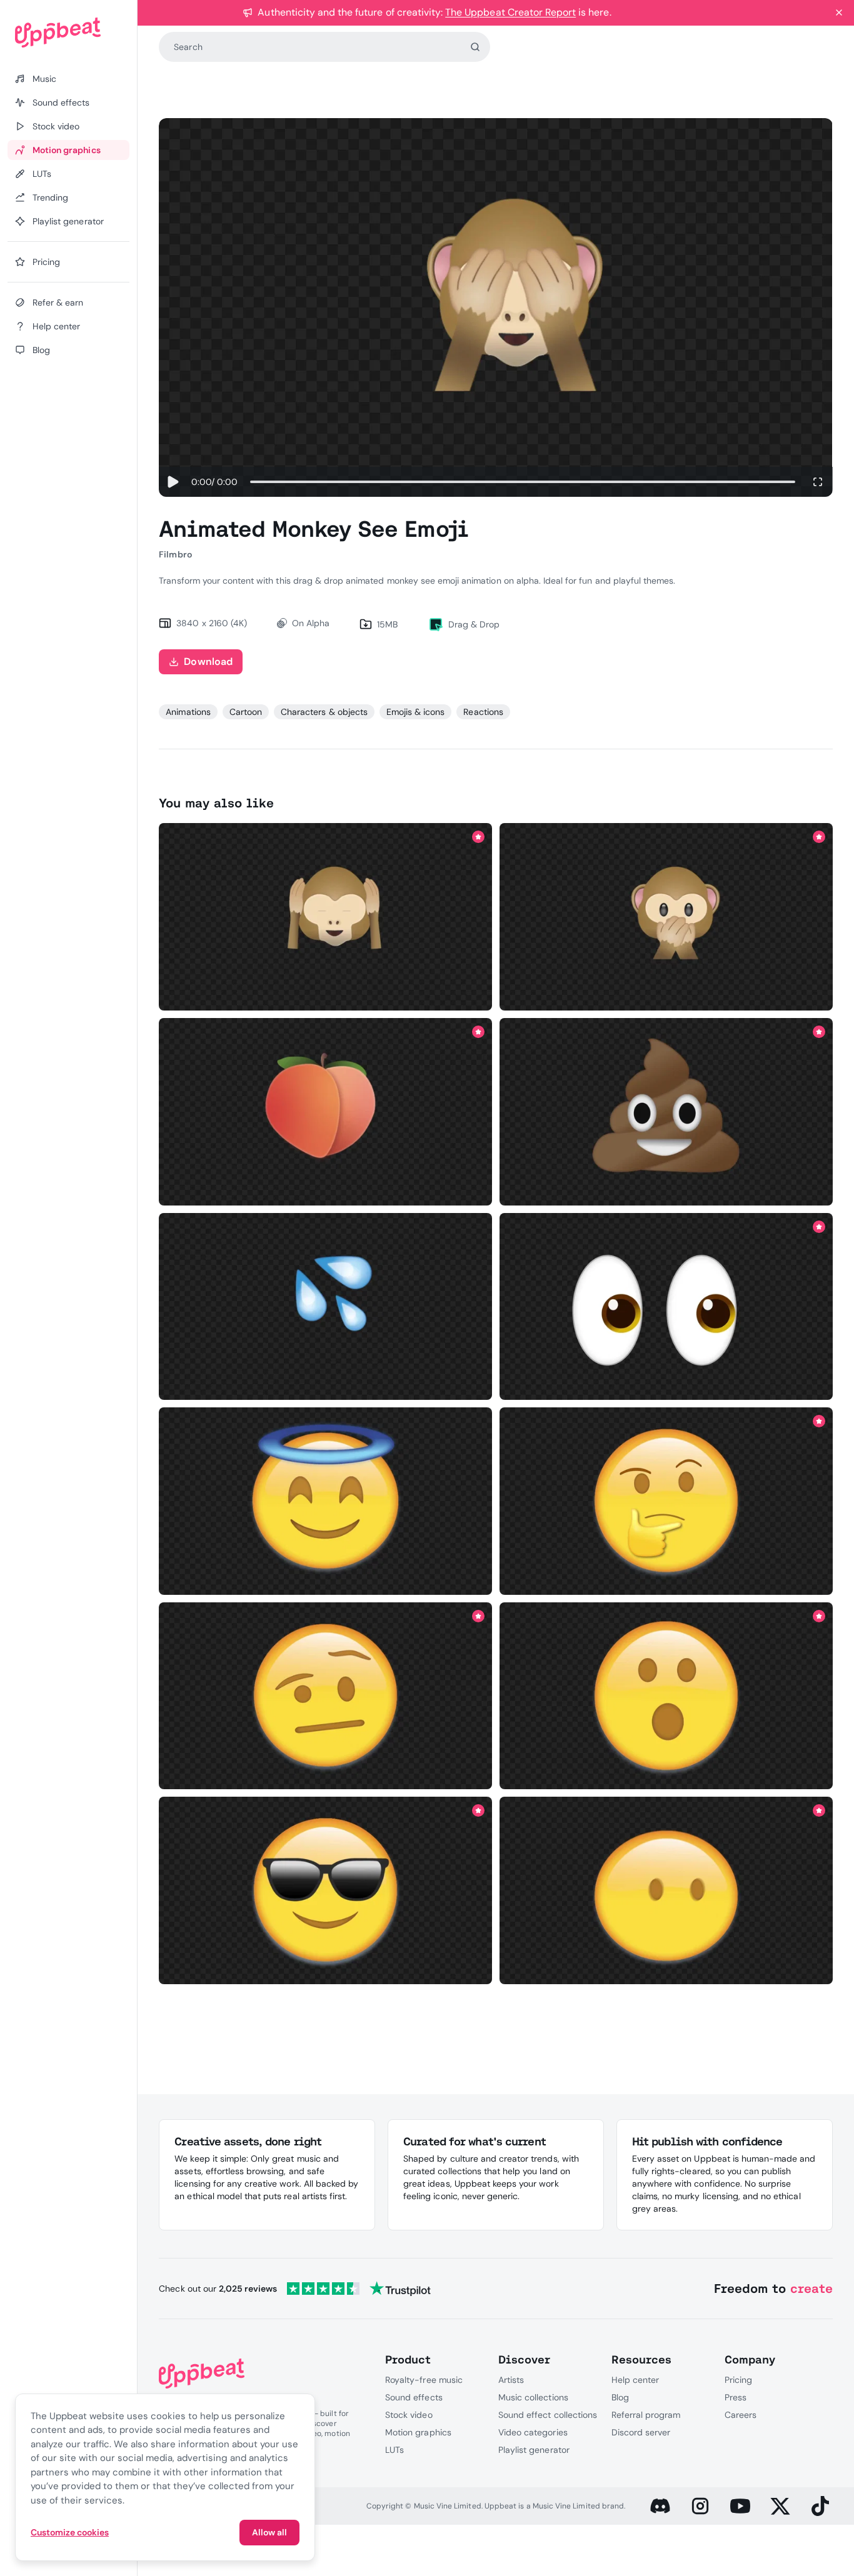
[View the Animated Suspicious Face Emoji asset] (326, 1696)
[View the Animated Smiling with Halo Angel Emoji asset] (326, 1501)
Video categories (533, 2432)
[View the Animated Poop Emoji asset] (666, 1112)
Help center (635, 2380)
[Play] (173, 482)
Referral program (646, 2415)
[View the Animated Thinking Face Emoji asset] (666, 1501)
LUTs (394, 2450)
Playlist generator (534, 2450)
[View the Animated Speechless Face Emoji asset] (666, 1891)
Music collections (533, 2397)
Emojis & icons (416, 712)
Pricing (738, 2380)
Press (736, 2397)
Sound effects (414, 2397)
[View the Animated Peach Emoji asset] (326, 1112)
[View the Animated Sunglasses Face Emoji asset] (326, 1891)
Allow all (269, 2532)
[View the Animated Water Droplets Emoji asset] (326, 1306)
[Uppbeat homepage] (68, 32)
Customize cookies (70, 2532)
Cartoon (246, 712)
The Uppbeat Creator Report (510, 12)
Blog (620, 2397)
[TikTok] (820, 2506)
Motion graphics (418, 2432)
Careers (741, 2415)
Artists (511, 2380)
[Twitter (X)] (780, 2506)
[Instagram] (700, 2506)
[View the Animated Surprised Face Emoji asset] (666, 1696)
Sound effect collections (548, 2415)
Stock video (409, 2415)
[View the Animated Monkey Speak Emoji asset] (666, 917)
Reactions (483, 712)
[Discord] (660, 2506)
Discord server (641, 2432)
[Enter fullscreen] (818, 482)
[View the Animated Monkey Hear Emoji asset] (326, 917)
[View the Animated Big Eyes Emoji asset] (666, 1306)
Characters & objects (324, 712)
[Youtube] (740, 2506)
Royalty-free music (424, 2380)
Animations (188, 712)
